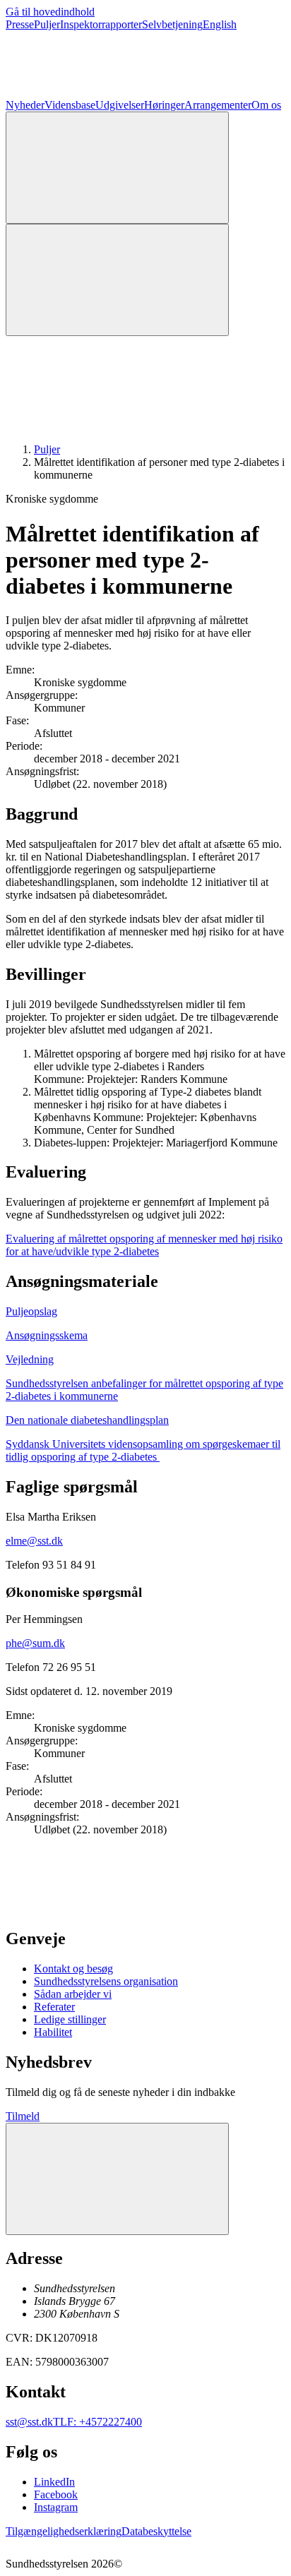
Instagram (56, 2507)
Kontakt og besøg (73, 1969)
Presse (20, 24)
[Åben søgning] (117, 168)
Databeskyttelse (156, 2531)
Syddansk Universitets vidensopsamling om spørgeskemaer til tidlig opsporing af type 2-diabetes (143, 1450)
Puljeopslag (31, 1311)
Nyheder (25, 105)
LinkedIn (54, 2482)
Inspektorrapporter (101, 24)
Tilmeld (23, 2116)
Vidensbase (70, 105)
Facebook (56, 2494)
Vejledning (30, 1359)
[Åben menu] (117, 280)
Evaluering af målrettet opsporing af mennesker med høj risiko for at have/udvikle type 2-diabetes (144, 1245)
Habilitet (53, 2032)
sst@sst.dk (29, 2422)
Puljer (47, 24)
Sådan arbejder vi (73, 1994)
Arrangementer (218, 105)
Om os (266, 105)
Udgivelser (120, 105)
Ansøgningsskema (47, 1335)
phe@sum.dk (35, 1643)
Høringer (164, 105)
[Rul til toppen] (117, 2179)
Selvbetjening (172, 24)
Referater (54, 2007)
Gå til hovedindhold (50, 12)
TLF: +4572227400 (97, 2422)
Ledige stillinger (70, 2019)
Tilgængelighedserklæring (64, 2531)
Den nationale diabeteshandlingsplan (87, 1420)
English (220, 24)
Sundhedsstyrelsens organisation (106, 1981)
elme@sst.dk (34, 1541)
